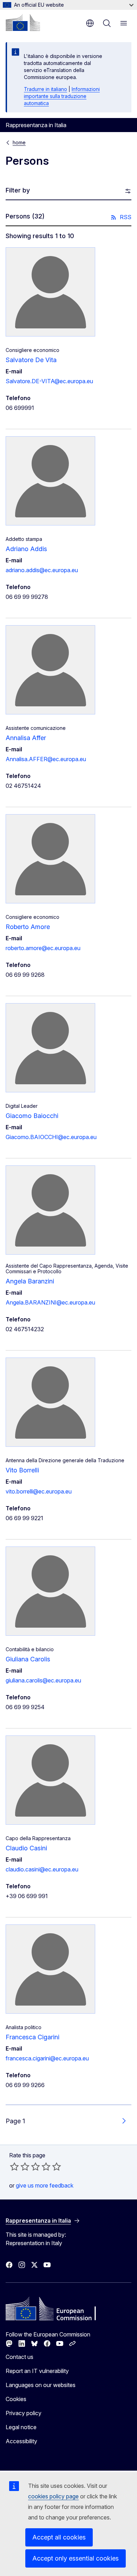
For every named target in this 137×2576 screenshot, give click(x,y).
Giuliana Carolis (28, 1659)
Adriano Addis (26, 549)
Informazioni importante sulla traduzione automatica (62, 96)
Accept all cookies (59, 2537)
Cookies (16, 2399)
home (19, 142)
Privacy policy (24, 2413)
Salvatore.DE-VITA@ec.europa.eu (49, 381)
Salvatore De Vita (31, 360)
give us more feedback (45, 2185)
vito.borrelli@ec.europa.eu (39, 1491)
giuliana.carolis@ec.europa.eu (43, 1680)
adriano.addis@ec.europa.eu (42, 570)
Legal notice (21, 2427)
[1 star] (14, 2166)
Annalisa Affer (26, 738)
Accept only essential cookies (76, 2558)
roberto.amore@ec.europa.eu (43, 948)
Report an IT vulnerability (37, 2371)
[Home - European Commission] (23, 22)
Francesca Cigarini (32, 2037)
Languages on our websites (41, 2385)
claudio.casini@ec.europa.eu (42, 1869)
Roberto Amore (28, 927)
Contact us (19, 2357)
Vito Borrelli (22, 1470)
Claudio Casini (26, 1848)
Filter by (18, 190)
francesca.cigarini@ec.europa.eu (47, 2058)
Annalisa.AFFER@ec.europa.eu (46, 759)
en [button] (90, 23)
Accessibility (21, 2441)
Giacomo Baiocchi (32, 1116)
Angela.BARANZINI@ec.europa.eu (50, 1302)
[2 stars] (20, 2166)
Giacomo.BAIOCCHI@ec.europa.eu (51, 1137)
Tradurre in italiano (45, 89)
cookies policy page (53, 2496)
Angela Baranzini (30, 1281)
